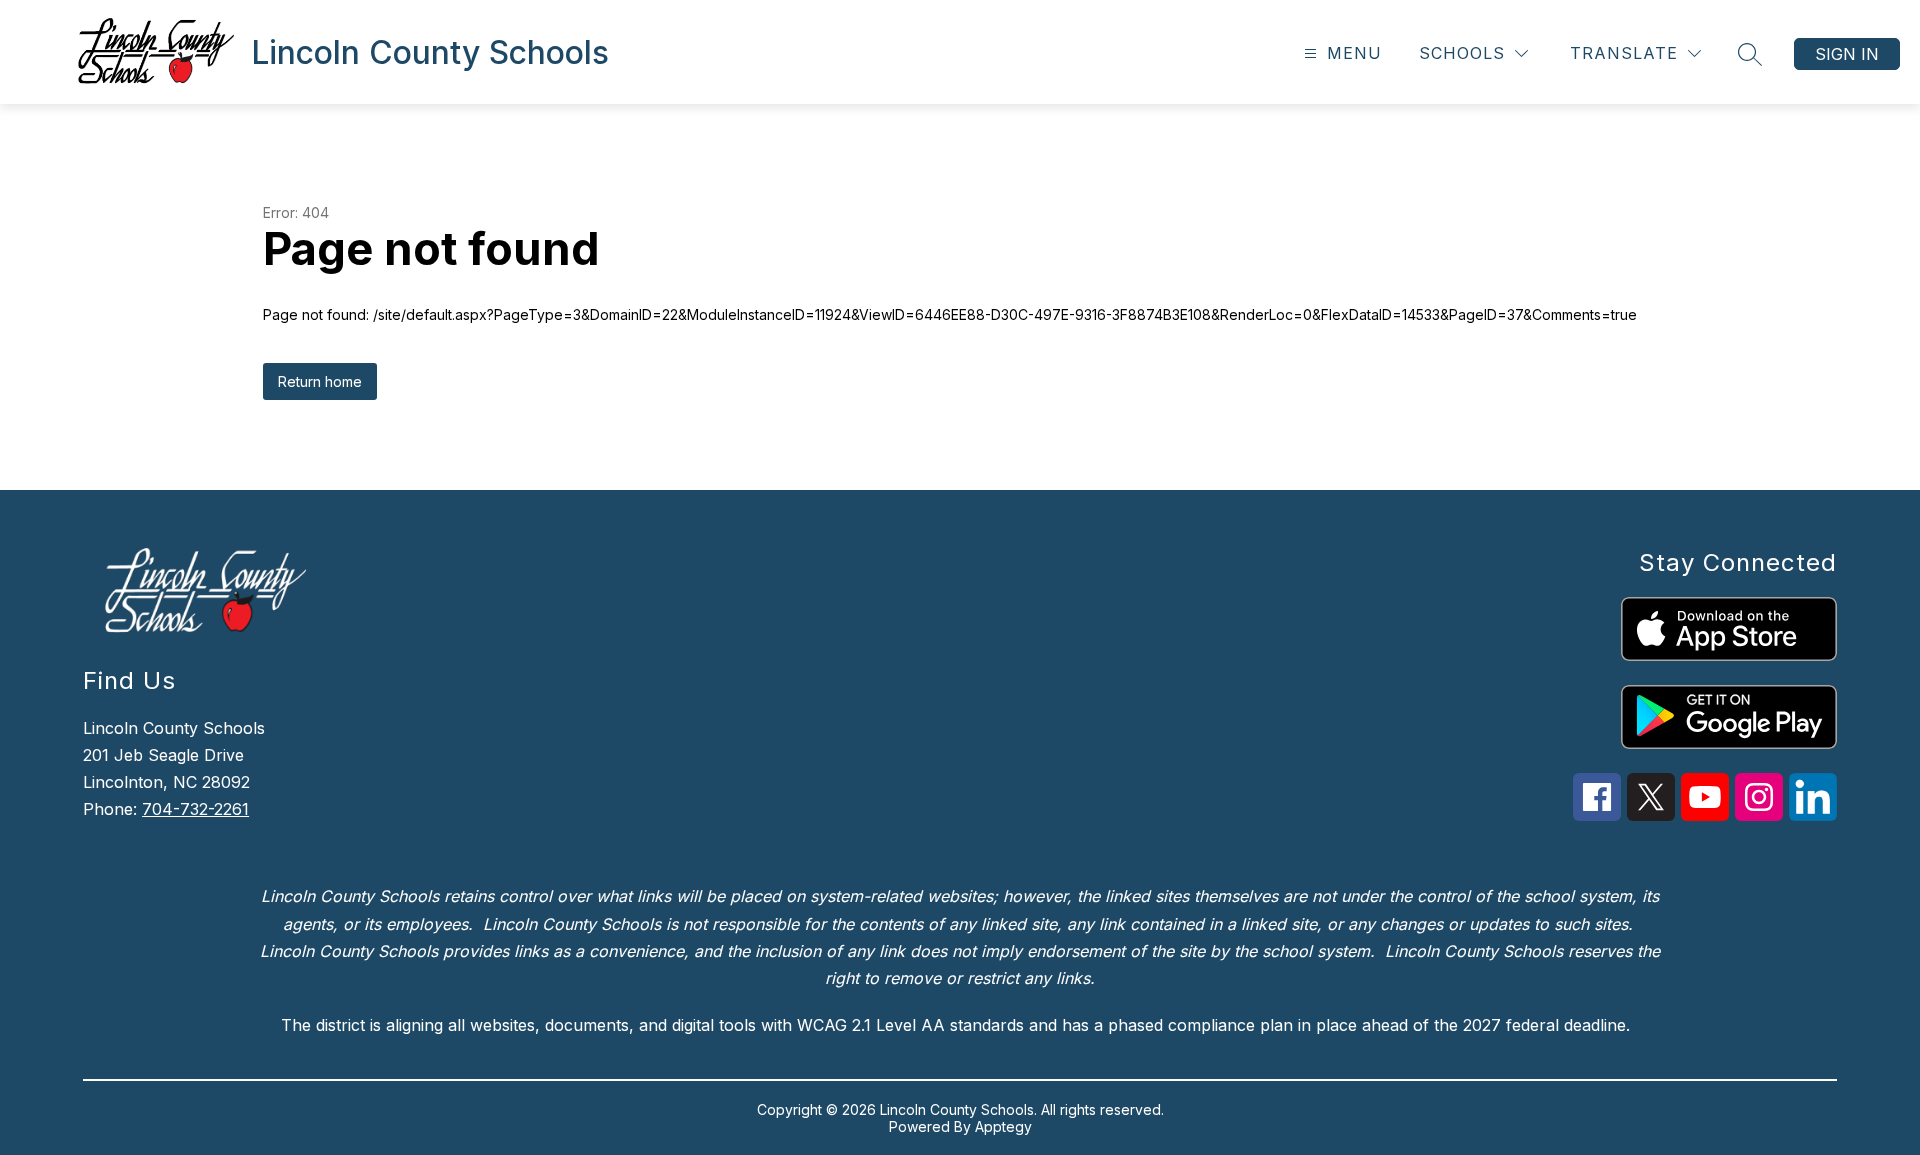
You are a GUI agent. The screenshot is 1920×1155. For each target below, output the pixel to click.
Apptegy (1003, 1126)
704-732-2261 (195, 809)
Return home (320, 381)
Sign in (1847, 54)
